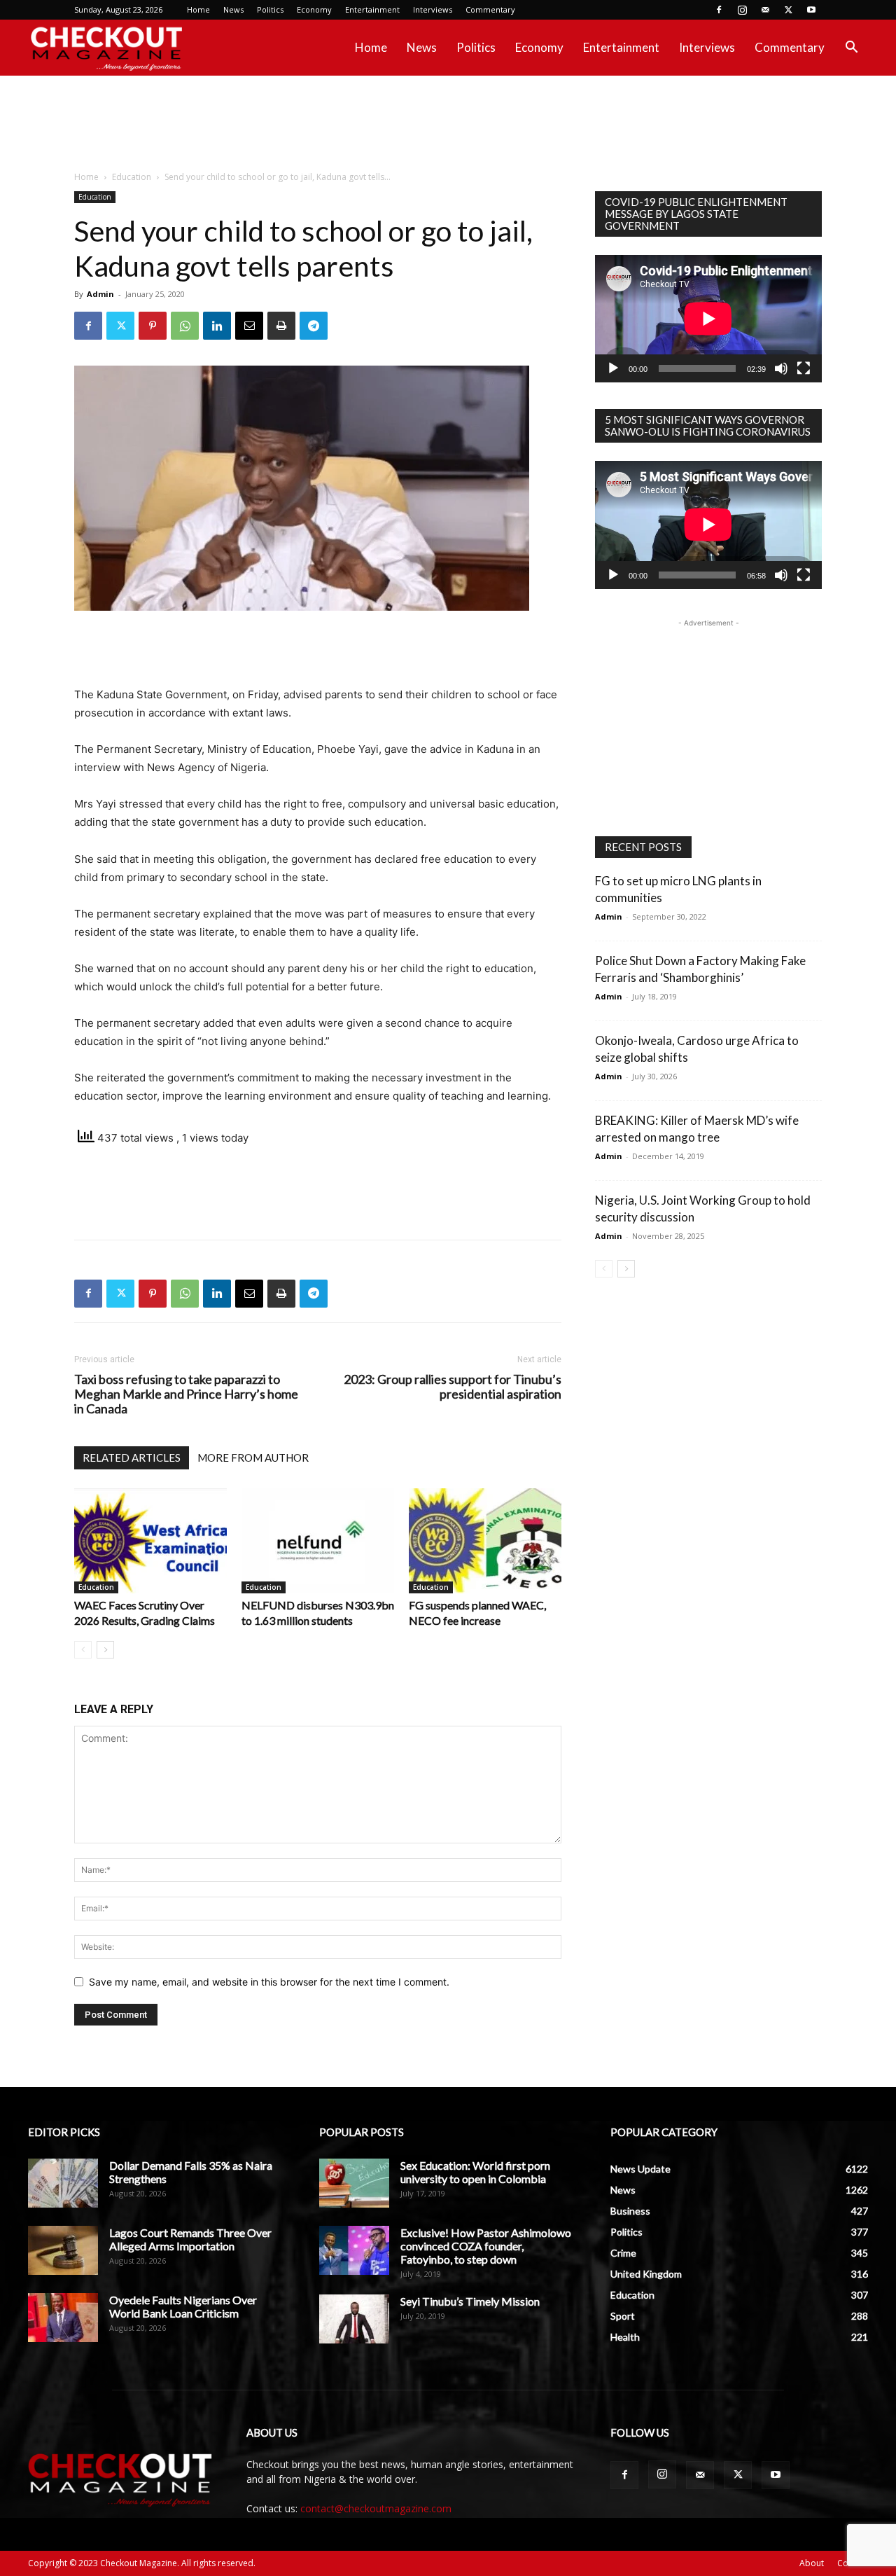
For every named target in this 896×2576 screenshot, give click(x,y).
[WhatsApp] (185, 326)
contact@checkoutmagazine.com (376, 2508)
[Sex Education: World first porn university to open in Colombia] (354, 2183)
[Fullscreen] (804, 368)
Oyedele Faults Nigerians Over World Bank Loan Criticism (183, 2306)
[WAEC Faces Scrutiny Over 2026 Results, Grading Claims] (150, 1541)
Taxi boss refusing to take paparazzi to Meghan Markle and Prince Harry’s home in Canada (186, 1394)
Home (198, 9)
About (812, 2563)
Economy (314, 9)
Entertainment (372, 9)
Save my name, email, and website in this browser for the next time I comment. (269, 1982)
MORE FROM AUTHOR (253, 1457)
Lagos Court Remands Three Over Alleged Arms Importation (190, 2239)
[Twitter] (788, 10)
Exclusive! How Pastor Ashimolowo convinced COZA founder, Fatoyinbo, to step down (486, 2246)
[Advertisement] (448, 124)
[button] (851, 49)
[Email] (249, 326)
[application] (708, 319)
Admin (100, 294)
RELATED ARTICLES (132, 1457)
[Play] (613, 368)
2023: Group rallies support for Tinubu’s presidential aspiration (453, 1387)
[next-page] (105, 1650)
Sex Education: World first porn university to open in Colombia (475, 2172)
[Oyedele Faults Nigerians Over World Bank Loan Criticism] (63, 2318)
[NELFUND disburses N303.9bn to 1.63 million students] (318, 1541)
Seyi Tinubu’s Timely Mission (470, 2301)
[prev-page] (83, 1650)
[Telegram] (314, 326)
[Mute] (781, 368)
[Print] (281, 326)
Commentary (490, 9)
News (233, 9)
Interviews (433, 9)
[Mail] (765, 10)
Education (132, 177)
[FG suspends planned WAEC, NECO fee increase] (485, 1541)
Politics (270, 9)
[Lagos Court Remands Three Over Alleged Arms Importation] (63, 2250)
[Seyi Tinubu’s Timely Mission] (354, 2319)
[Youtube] (811, 10)
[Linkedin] (217, 326)
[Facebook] (719, 10)
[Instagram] (742, 10)
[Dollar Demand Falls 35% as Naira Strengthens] (63, 2183)
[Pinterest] (153, 326)
